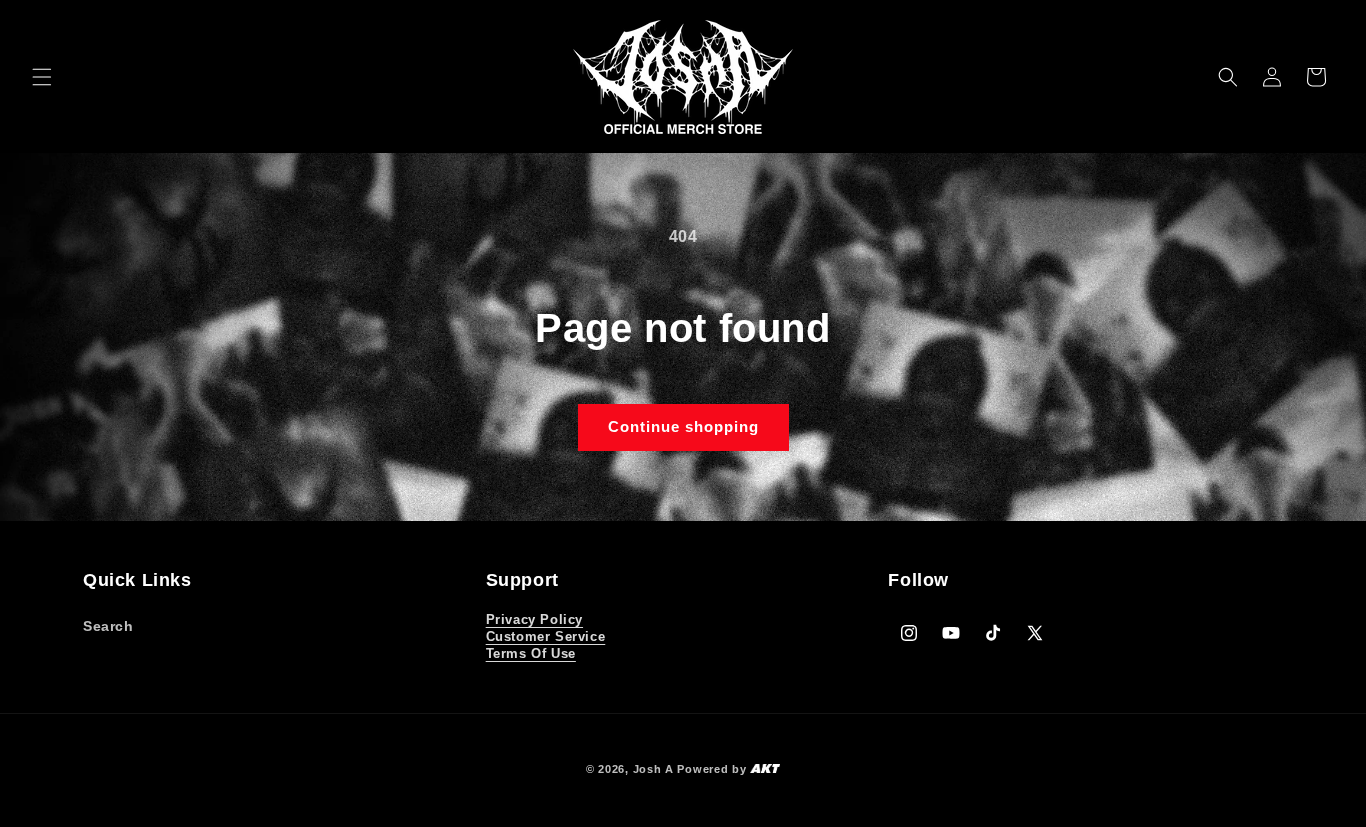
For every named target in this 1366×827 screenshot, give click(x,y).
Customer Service (546, 636)
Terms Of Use (531, 653)
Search (108, 626)
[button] (42, 77)
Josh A (653, 769)
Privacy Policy (534, 619)
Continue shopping (683, 426)
